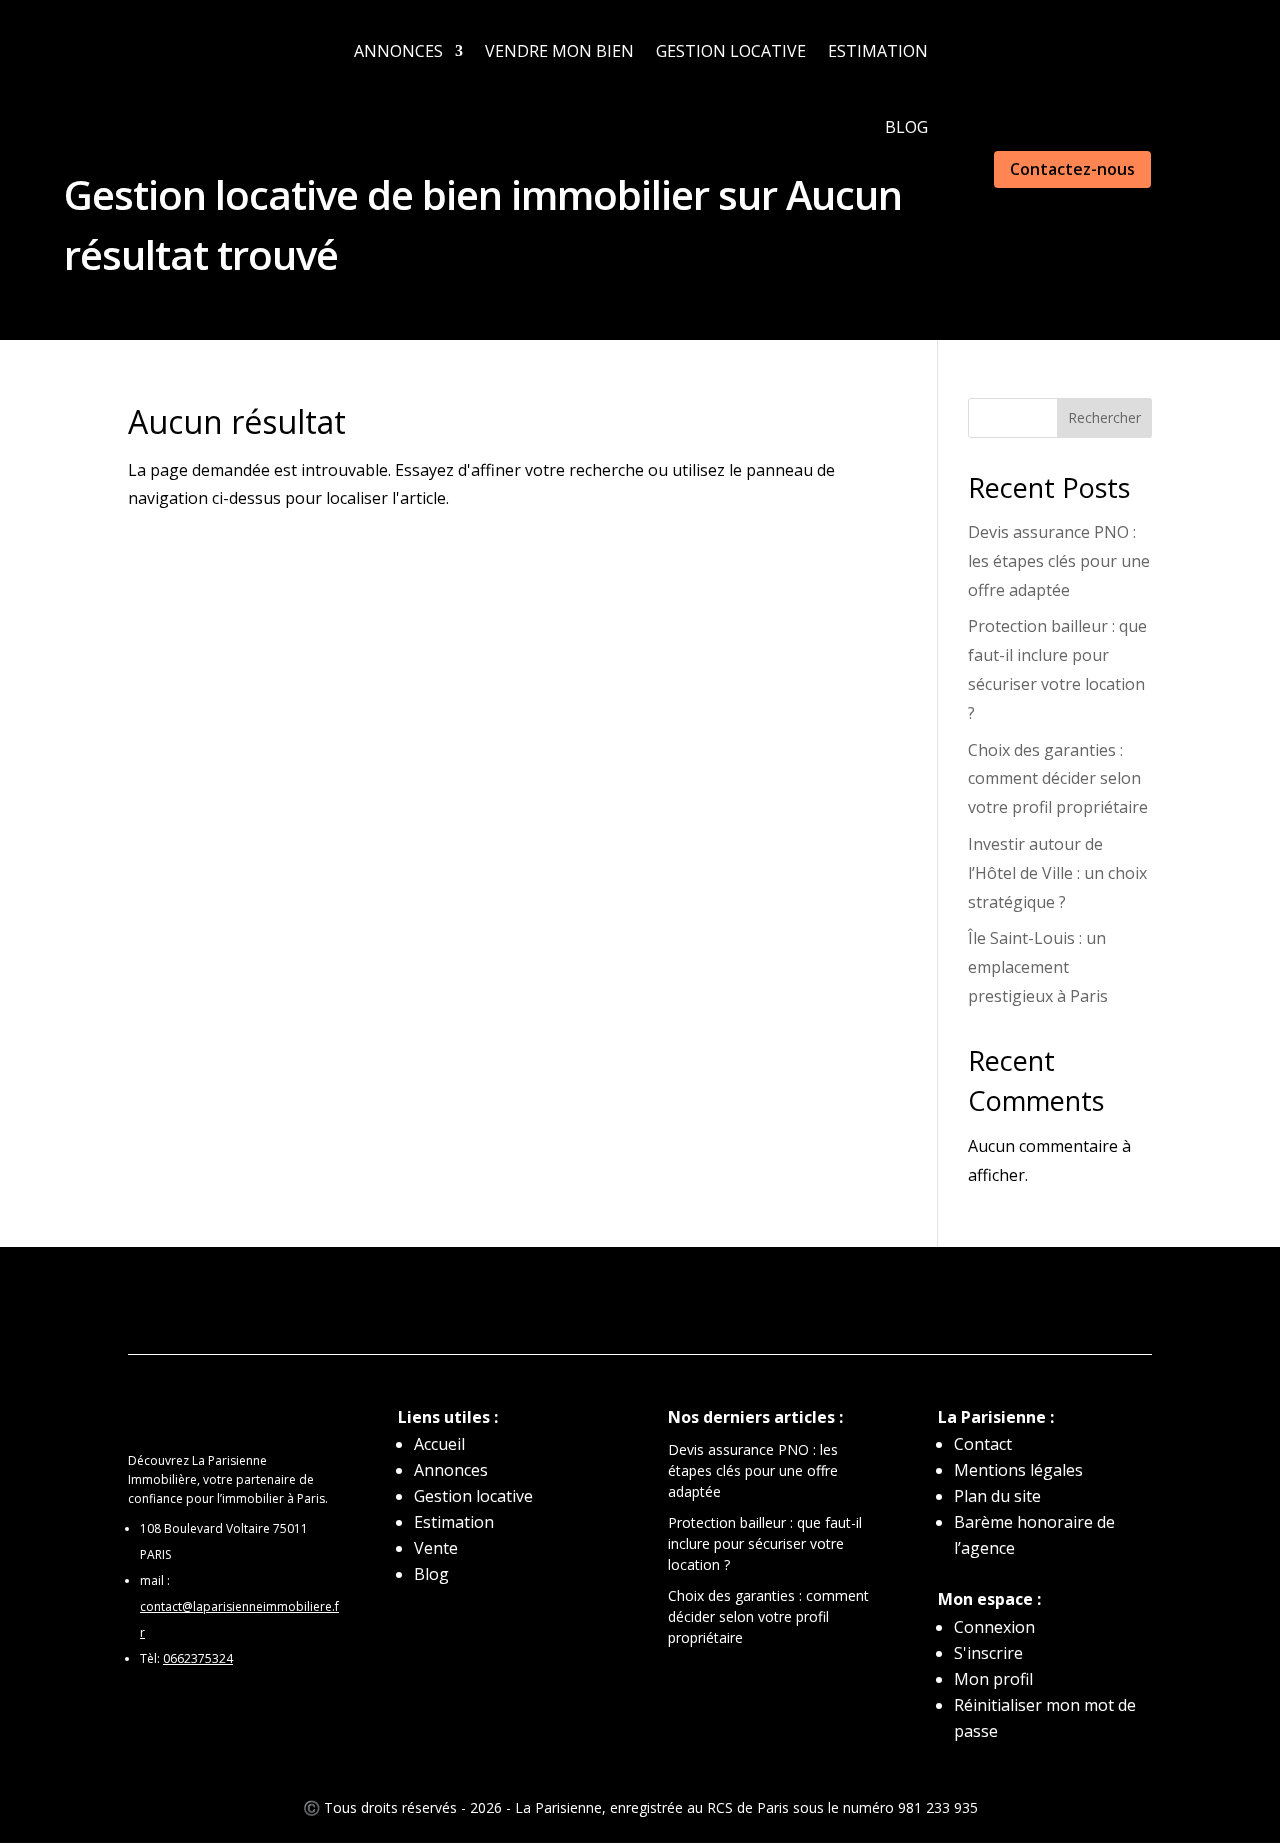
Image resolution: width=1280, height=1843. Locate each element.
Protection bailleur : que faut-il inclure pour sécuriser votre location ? (765, 1543)
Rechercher (1104, 417)
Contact (983, 1444)
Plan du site (997, 1496)
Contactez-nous (1072, 169)
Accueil (439, 1444)
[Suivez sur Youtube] (720, 1302)
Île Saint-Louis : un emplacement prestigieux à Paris (1038, 967)
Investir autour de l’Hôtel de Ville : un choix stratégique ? (1057, 873)
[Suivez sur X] (680, 1302)
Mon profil (993, 1679)
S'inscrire (988, 1653)
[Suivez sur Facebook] (600, 1302)
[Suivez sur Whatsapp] (520, 1302)
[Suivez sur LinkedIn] (560, 1302)
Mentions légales (1018, 1470)
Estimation (878, 51)
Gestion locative (731, 51)
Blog (906, 127)
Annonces (398, 51)
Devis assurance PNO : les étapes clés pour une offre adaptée (1059, 561)
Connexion (994, 1627)
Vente (436, 1548)
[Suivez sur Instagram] (640, 1302)
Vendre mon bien (559, 51)
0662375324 (198, 1658)
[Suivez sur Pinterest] (760, 1302)
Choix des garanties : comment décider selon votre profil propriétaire (1058, 779)
